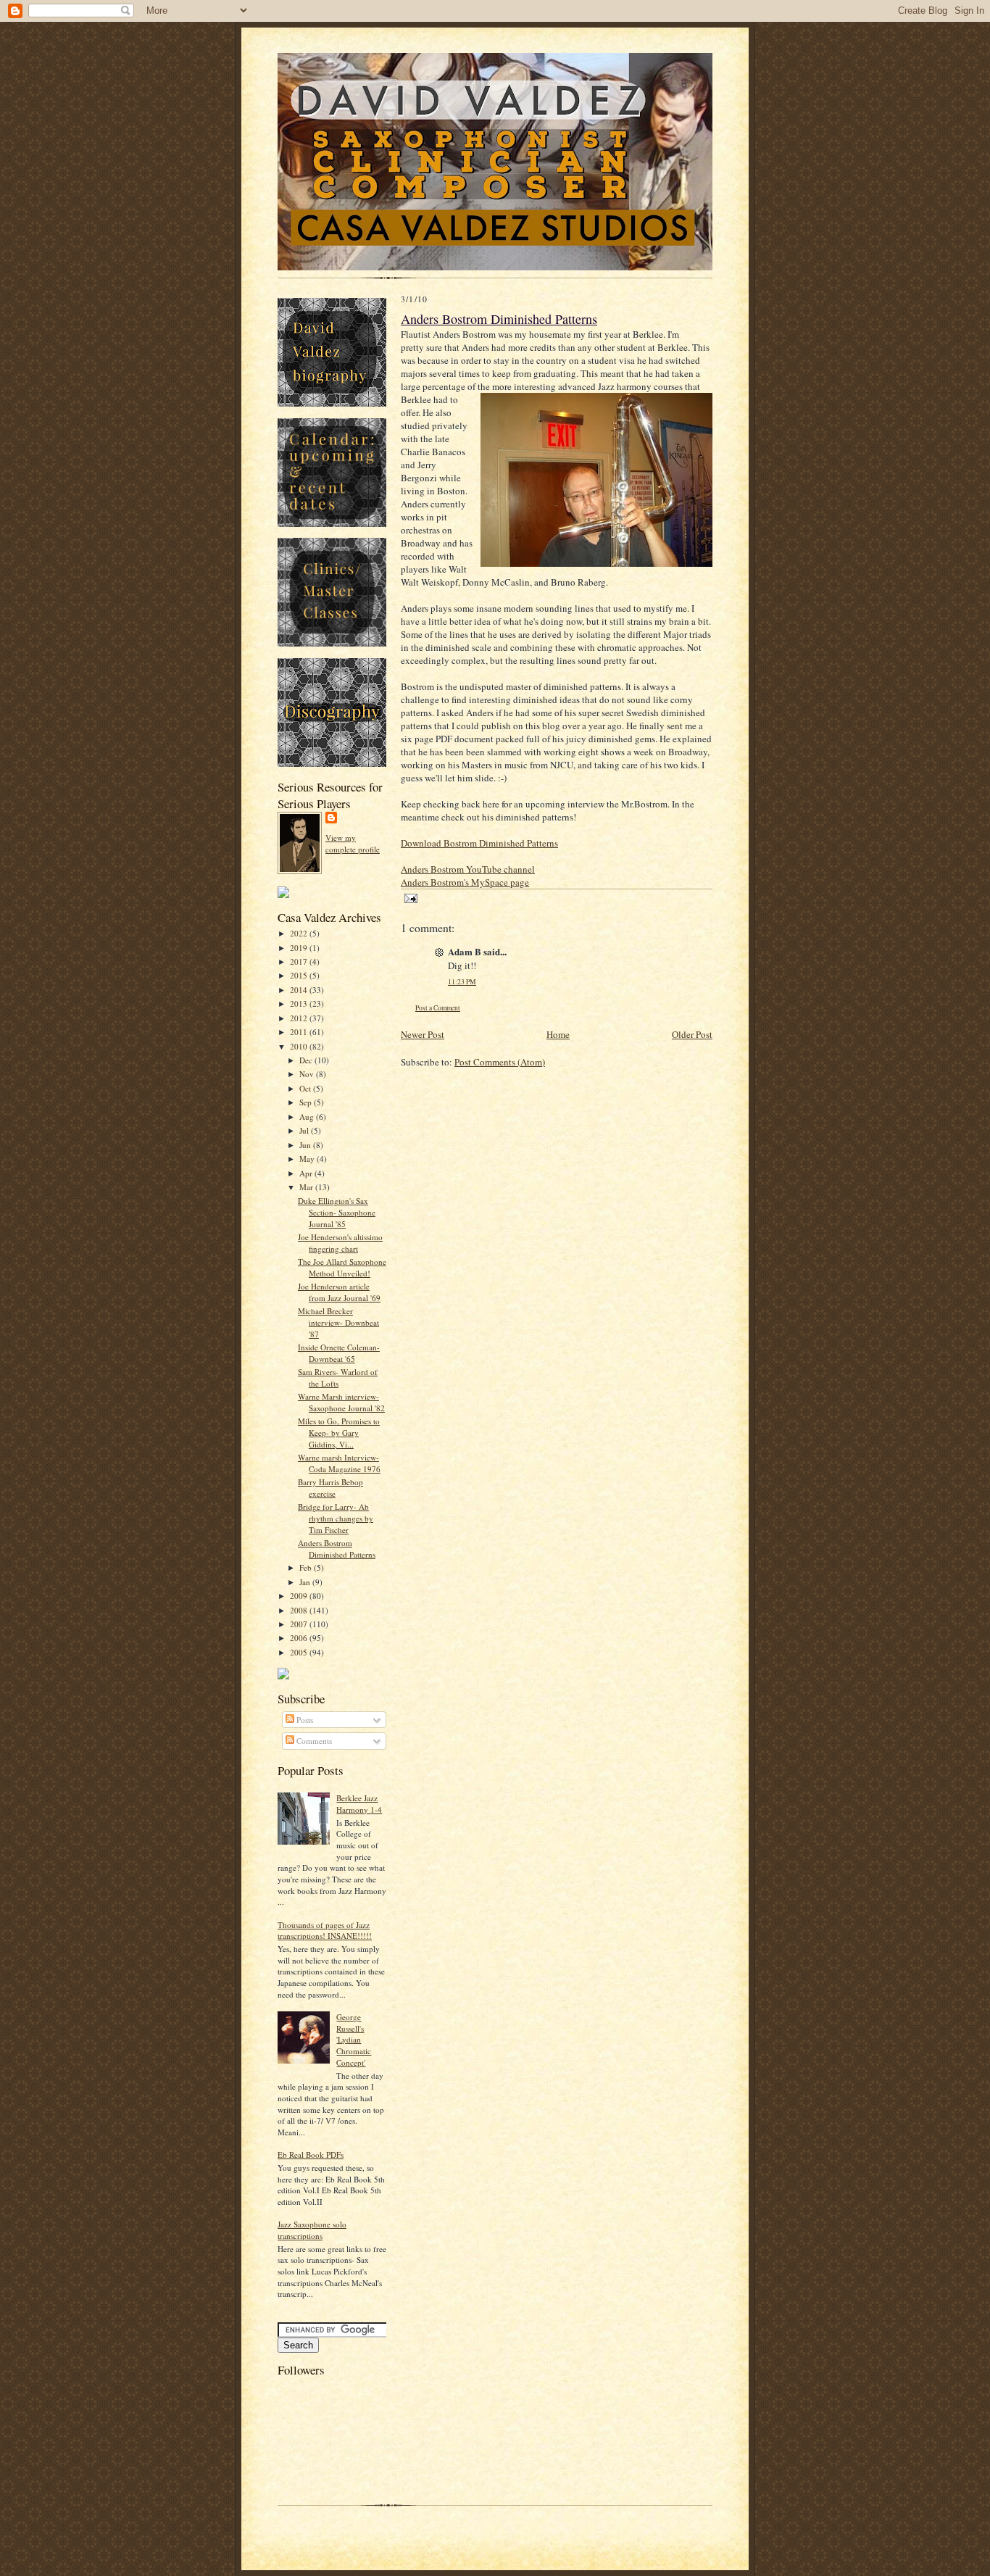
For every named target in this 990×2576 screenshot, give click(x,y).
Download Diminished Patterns (479, 843)
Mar (307, 1187)
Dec (307, 1060)
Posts (304, 1720)
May (308, 1159)
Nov (308, 1074)
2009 (300, 1596)
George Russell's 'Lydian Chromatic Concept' (354, 2040)
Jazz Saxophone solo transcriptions (312, 2230)
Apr (307, 1173)
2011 (300, 1032)
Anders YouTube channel (468, 869)
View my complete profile (353, 843)
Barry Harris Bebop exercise (330, 1488)
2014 (300, 990)
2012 (300, 1018)
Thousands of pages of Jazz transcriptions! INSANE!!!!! (325, 1931)
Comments (313, 1741)
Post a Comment (438, 1008)
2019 (300, 948)
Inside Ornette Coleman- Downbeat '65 (339, 1353)
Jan (306, 1582)
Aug (308, 1117)
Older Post (692, 1034)
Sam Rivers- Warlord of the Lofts (338, 1378)
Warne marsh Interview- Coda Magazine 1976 (339, 1463)
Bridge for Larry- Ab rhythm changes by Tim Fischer (336, 1518)
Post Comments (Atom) (500, 1062)
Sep (307, 1102)
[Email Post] (409, 898)
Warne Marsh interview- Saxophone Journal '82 (341, 1402)
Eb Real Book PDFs (311, 2155)
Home (558, 1034)
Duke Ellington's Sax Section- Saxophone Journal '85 (337, 1212)
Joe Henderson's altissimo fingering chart (340, 1243)
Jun (306, 1145)
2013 (300, 1004)
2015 (300, 975)
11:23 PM (462, 982)
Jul (305, 1130)
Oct (306, 1088)
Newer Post (423, 1034)
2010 (300, 1046)
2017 (300, 961)
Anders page (465, 882)
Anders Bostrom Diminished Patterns (337, 1549)
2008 (300, 1610)
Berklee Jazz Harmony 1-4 (359, 1804)
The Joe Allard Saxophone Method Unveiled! (342, 1267)
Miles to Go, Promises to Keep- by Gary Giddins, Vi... (339, 1432)
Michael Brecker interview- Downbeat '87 (338, 1322)
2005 (300, 1652)
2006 (300, 1638)
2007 (300, 1624)
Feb (307, 1567)
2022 (300, 933)
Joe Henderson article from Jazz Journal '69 (339, 1292)
